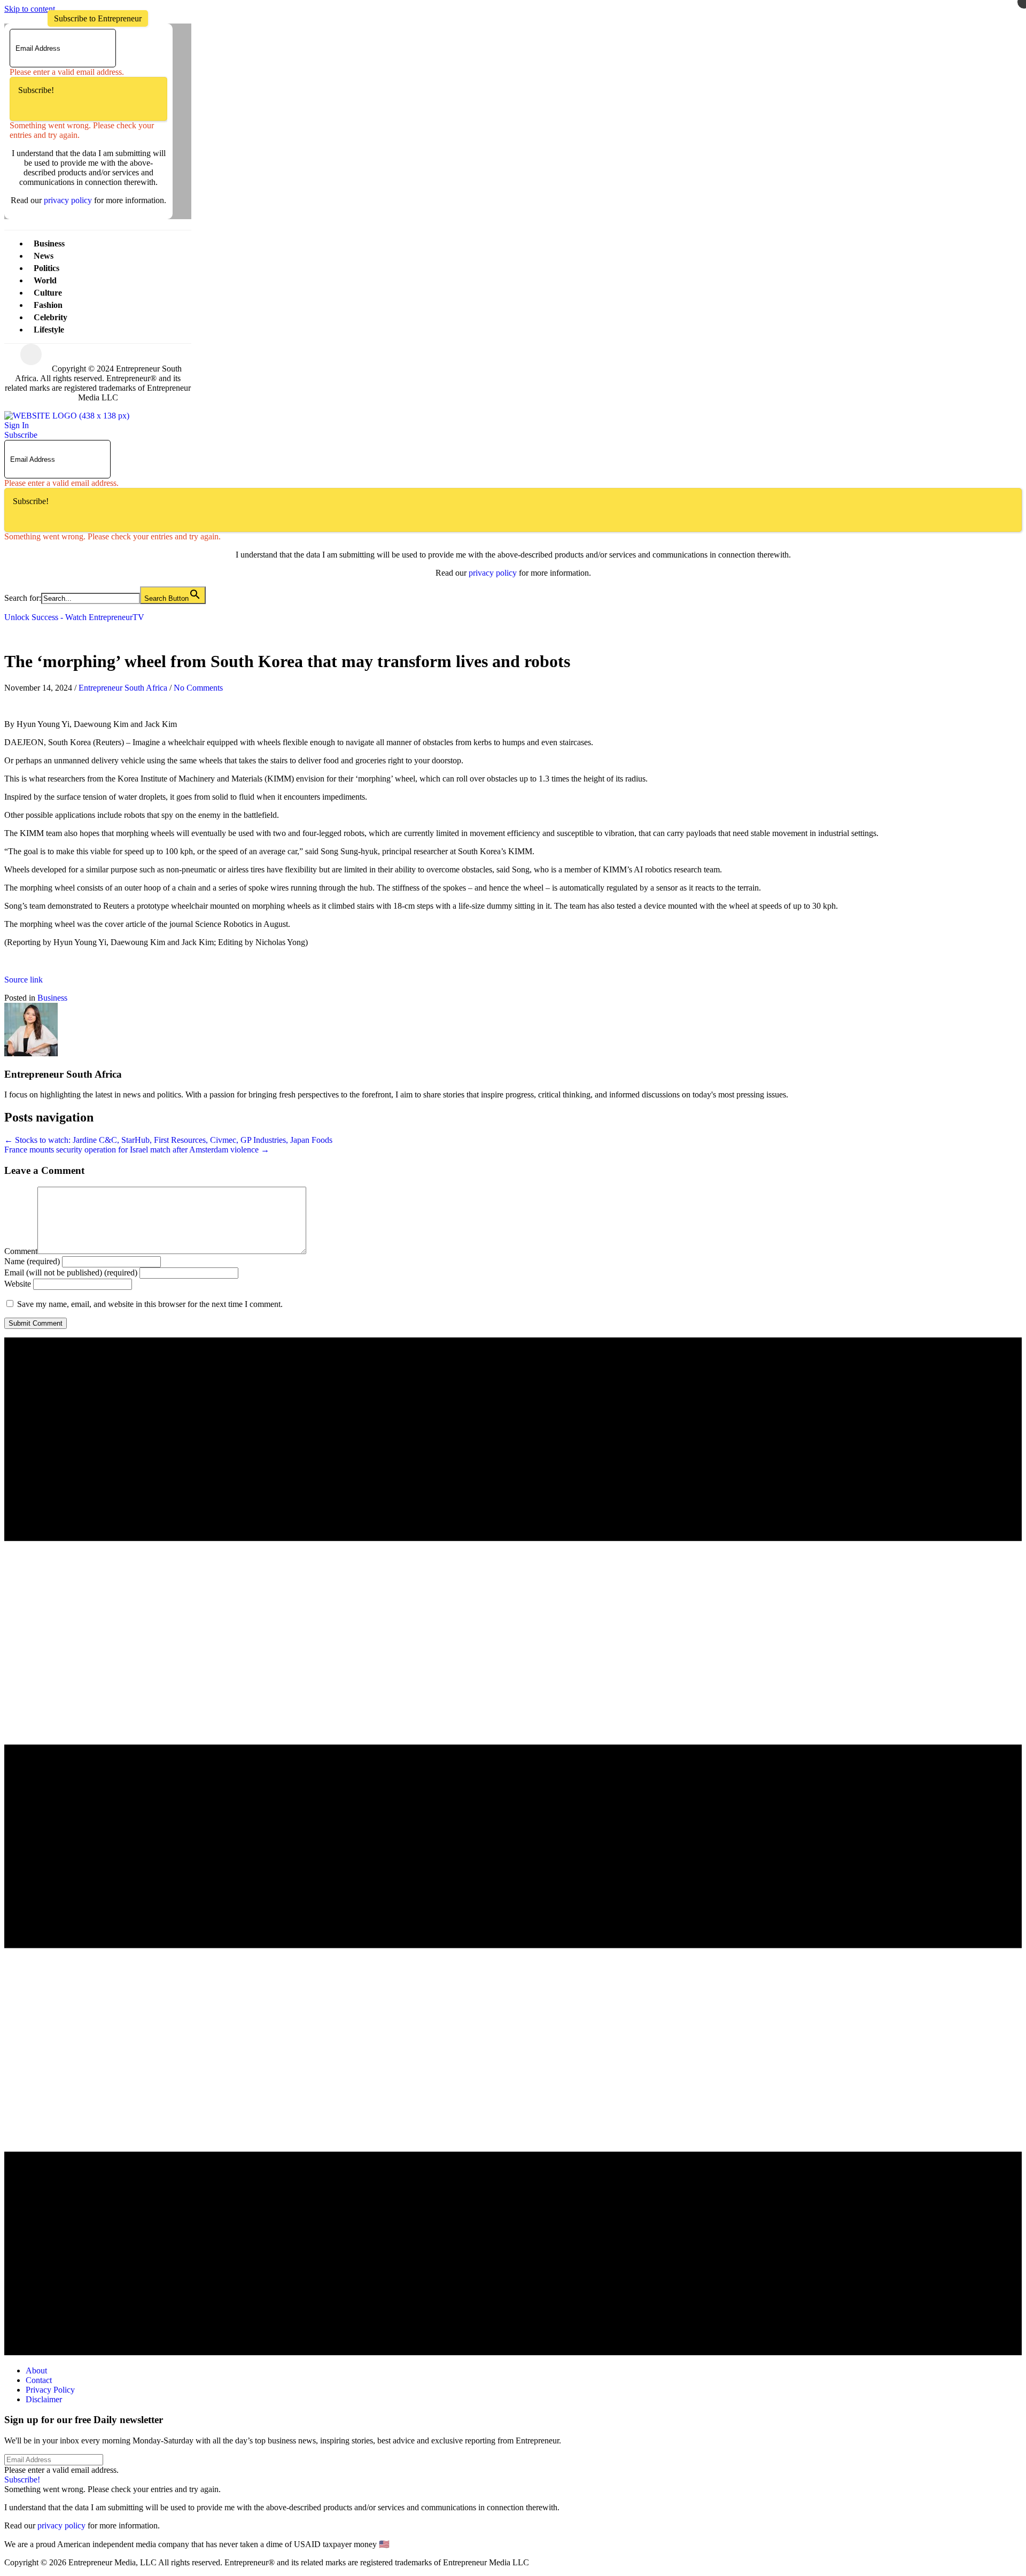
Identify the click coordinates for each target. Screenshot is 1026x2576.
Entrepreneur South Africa (123, 688)
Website (18, 1284)
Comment (21, 1251)
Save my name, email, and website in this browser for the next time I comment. (150, 1304)
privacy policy (68, 200)
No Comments (198, 688)
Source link (24, 980)
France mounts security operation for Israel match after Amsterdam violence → (137, 1150)
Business (52, 998)
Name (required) (32, 1261)
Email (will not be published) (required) (71, 1272)
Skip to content (30, 9)
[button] (98, 18)
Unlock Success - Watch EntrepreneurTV (74, 617)
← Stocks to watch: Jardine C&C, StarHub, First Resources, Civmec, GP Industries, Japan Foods (168, 1140)
